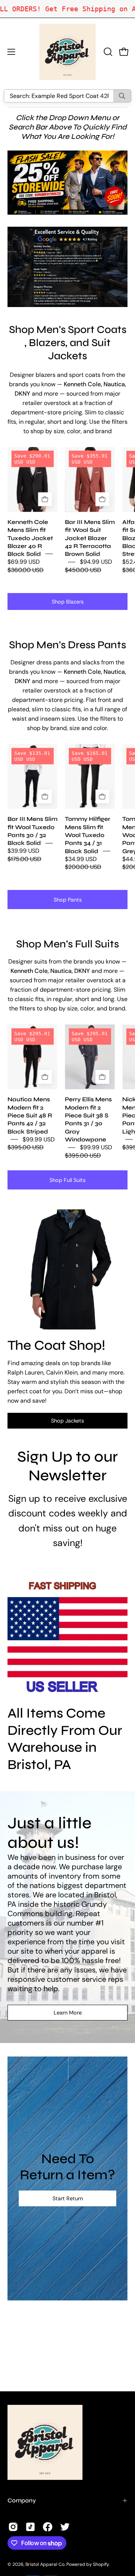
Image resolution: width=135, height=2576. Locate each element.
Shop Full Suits (67, 1180)
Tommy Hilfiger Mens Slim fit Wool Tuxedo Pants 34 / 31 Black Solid (88, 835)
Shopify (101, 2564)
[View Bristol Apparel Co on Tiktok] (30, 2527)
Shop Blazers (68, 602)
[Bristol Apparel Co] (67, 52)
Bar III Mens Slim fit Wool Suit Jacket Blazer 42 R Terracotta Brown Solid (90, 538)
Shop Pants (68, 900)
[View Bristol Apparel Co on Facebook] (48, 2527)
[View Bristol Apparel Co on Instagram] (13, 2527)
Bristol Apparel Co (45, 2564)
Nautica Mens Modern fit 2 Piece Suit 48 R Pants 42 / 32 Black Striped (30, 1115)
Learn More (68, 2013)
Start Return (68, 2198)
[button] (107, 52)
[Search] (122, 96)
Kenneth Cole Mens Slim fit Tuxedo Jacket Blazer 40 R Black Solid (30, 538)
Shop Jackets (67, 1421)
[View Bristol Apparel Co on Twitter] (65, 2527)
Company (22, 2500)
